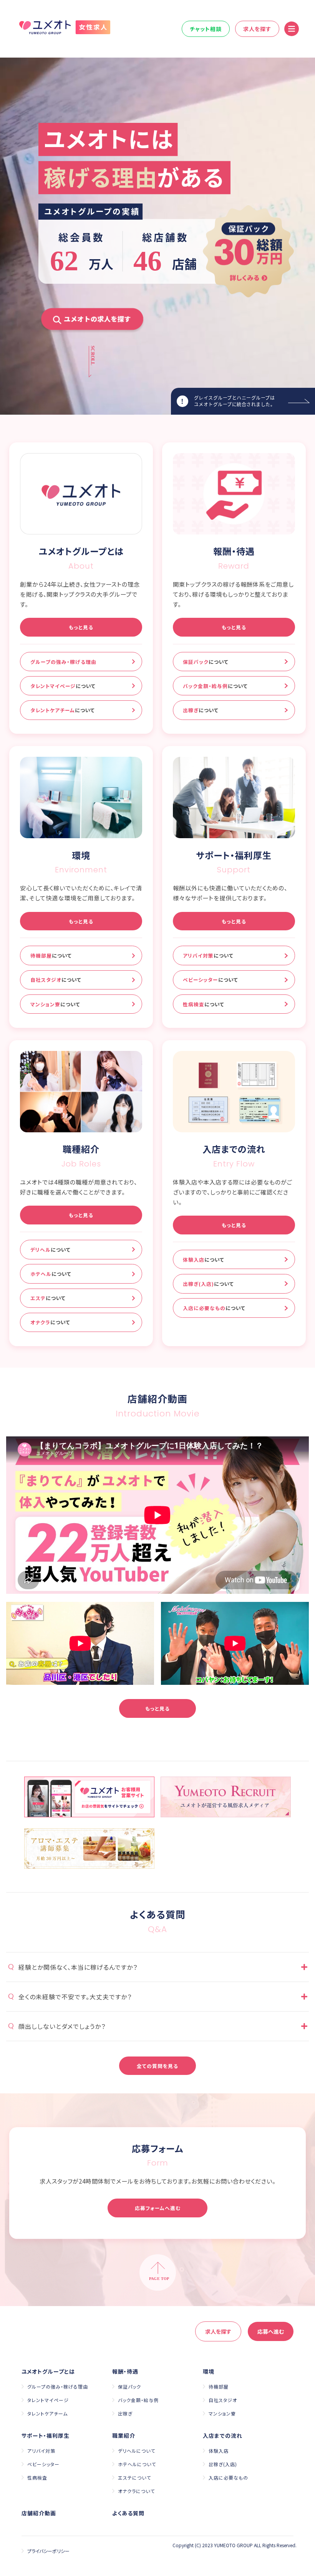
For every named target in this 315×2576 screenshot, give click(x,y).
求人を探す (257, 29)
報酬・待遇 (125, 2371)
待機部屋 (51, 955)
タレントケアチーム (63, 710)
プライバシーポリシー (48, 2551)
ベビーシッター (211, 980)
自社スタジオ (56, 980)
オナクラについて (136, 2491)
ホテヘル (51, 1274)
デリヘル (51, 1250)
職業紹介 (124, 2435)
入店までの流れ (223, 2435)
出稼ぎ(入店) (208, 1284)
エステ (48, 1298)
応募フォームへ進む (158, 2208)
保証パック (206, 662)
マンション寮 (55, 1004)
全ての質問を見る (157, 2066)
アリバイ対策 (208, 955)
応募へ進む (271, 2331)
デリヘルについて (137, 2451)
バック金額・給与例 (215, 686)
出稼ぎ (201, 710)
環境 (209, 2371)
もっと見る (81, 627)
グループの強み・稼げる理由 (63, 662)
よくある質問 (128, 2513)
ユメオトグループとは (48, 2371)
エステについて (134, 2478)
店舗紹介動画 (39, 2513)
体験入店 (204, 1260)
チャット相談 (206, 29)
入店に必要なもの (214, 1308)
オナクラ (50, 1322)
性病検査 (204, 1004)
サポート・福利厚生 (46, 2435)
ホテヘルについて (137, 2464)
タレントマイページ (63, 686)
